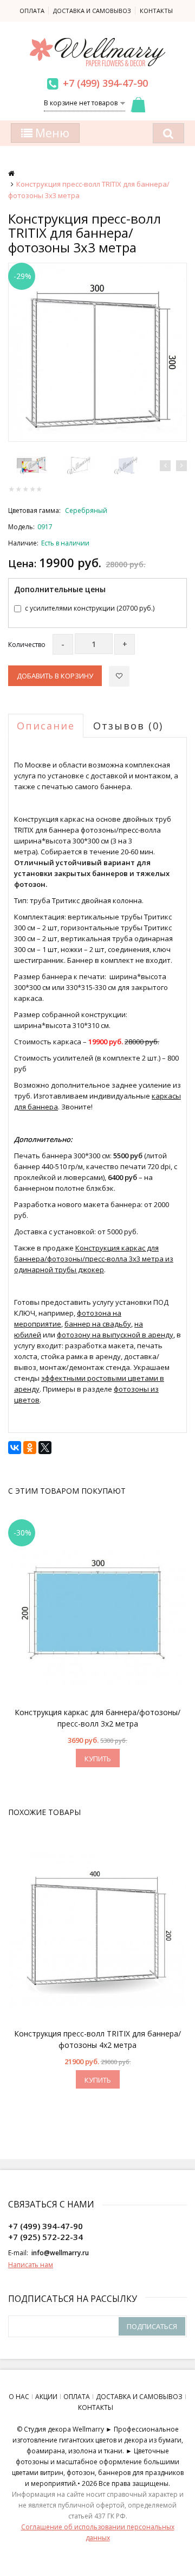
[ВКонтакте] (15, 1448)
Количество (27, 645)
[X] (45, 1448)
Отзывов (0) (128, 726)
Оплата (32, 11)
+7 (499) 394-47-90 (105, 83)
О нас (19, 2397)
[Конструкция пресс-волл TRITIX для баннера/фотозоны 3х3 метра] (97, 352)
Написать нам (31, 2265)
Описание (46, 726)
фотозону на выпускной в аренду (115, 1335)
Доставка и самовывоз (92, 11)
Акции (46, 2397)
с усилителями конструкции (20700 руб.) (90, 608)
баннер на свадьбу (98, 1324)
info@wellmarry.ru (60, 2253)
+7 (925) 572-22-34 (45, 2237)
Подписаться (152, 2326)
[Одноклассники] (30, 1448)
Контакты (156, 11)
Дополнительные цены (60, 589)
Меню (51, 133)
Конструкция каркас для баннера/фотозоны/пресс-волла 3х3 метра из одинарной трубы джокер (94, 1259)
